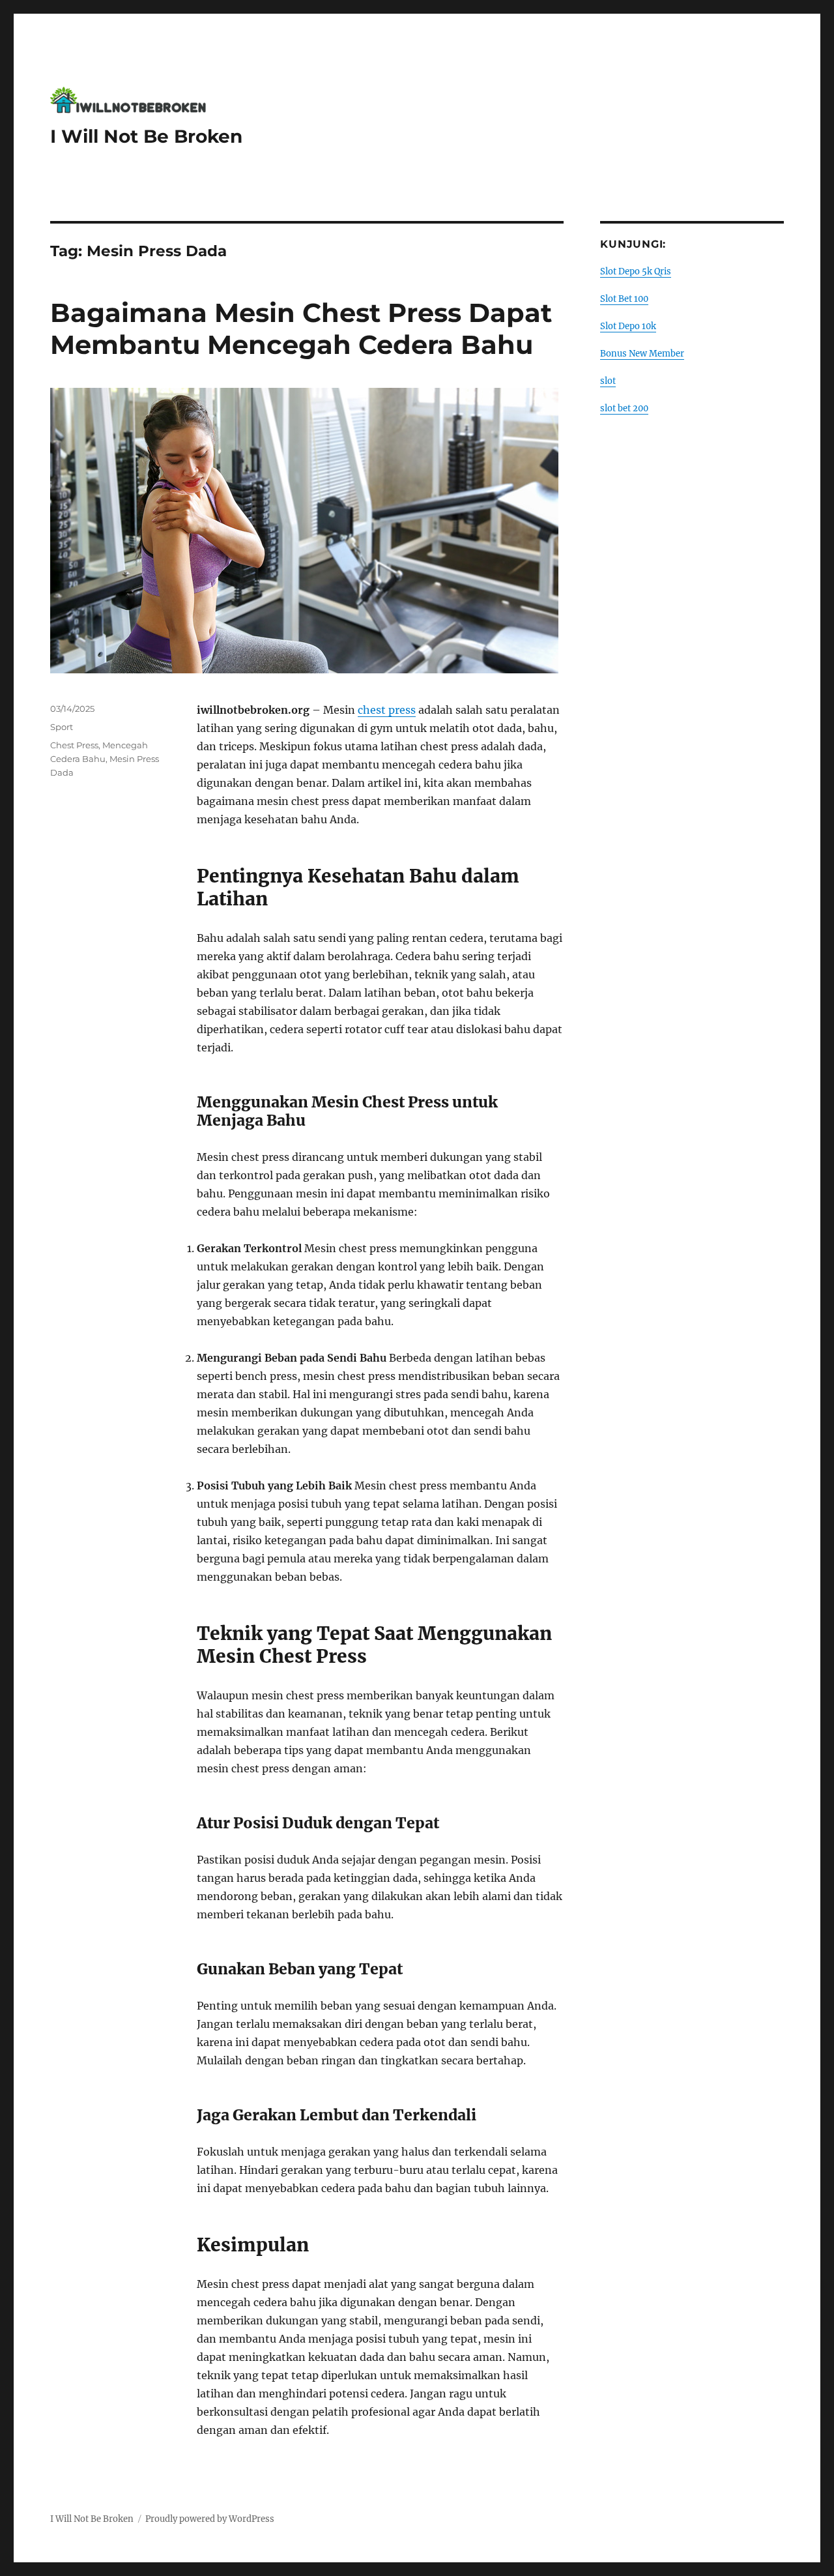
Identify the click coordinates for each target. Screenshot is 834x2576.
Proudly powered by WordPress (210, 2519)
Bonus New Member (642, 354)
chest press (387, 710)
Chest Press (74, 745)
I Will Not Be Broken (146, 136)
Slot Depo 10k (628, 326)
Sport (62, 727)
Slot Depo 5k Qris (636, 271)
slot (608, 381)
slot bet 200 (624, 408)
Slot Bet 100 (624, 299)
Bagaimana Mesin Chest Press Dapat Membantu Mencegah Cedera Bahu (301, 329)
